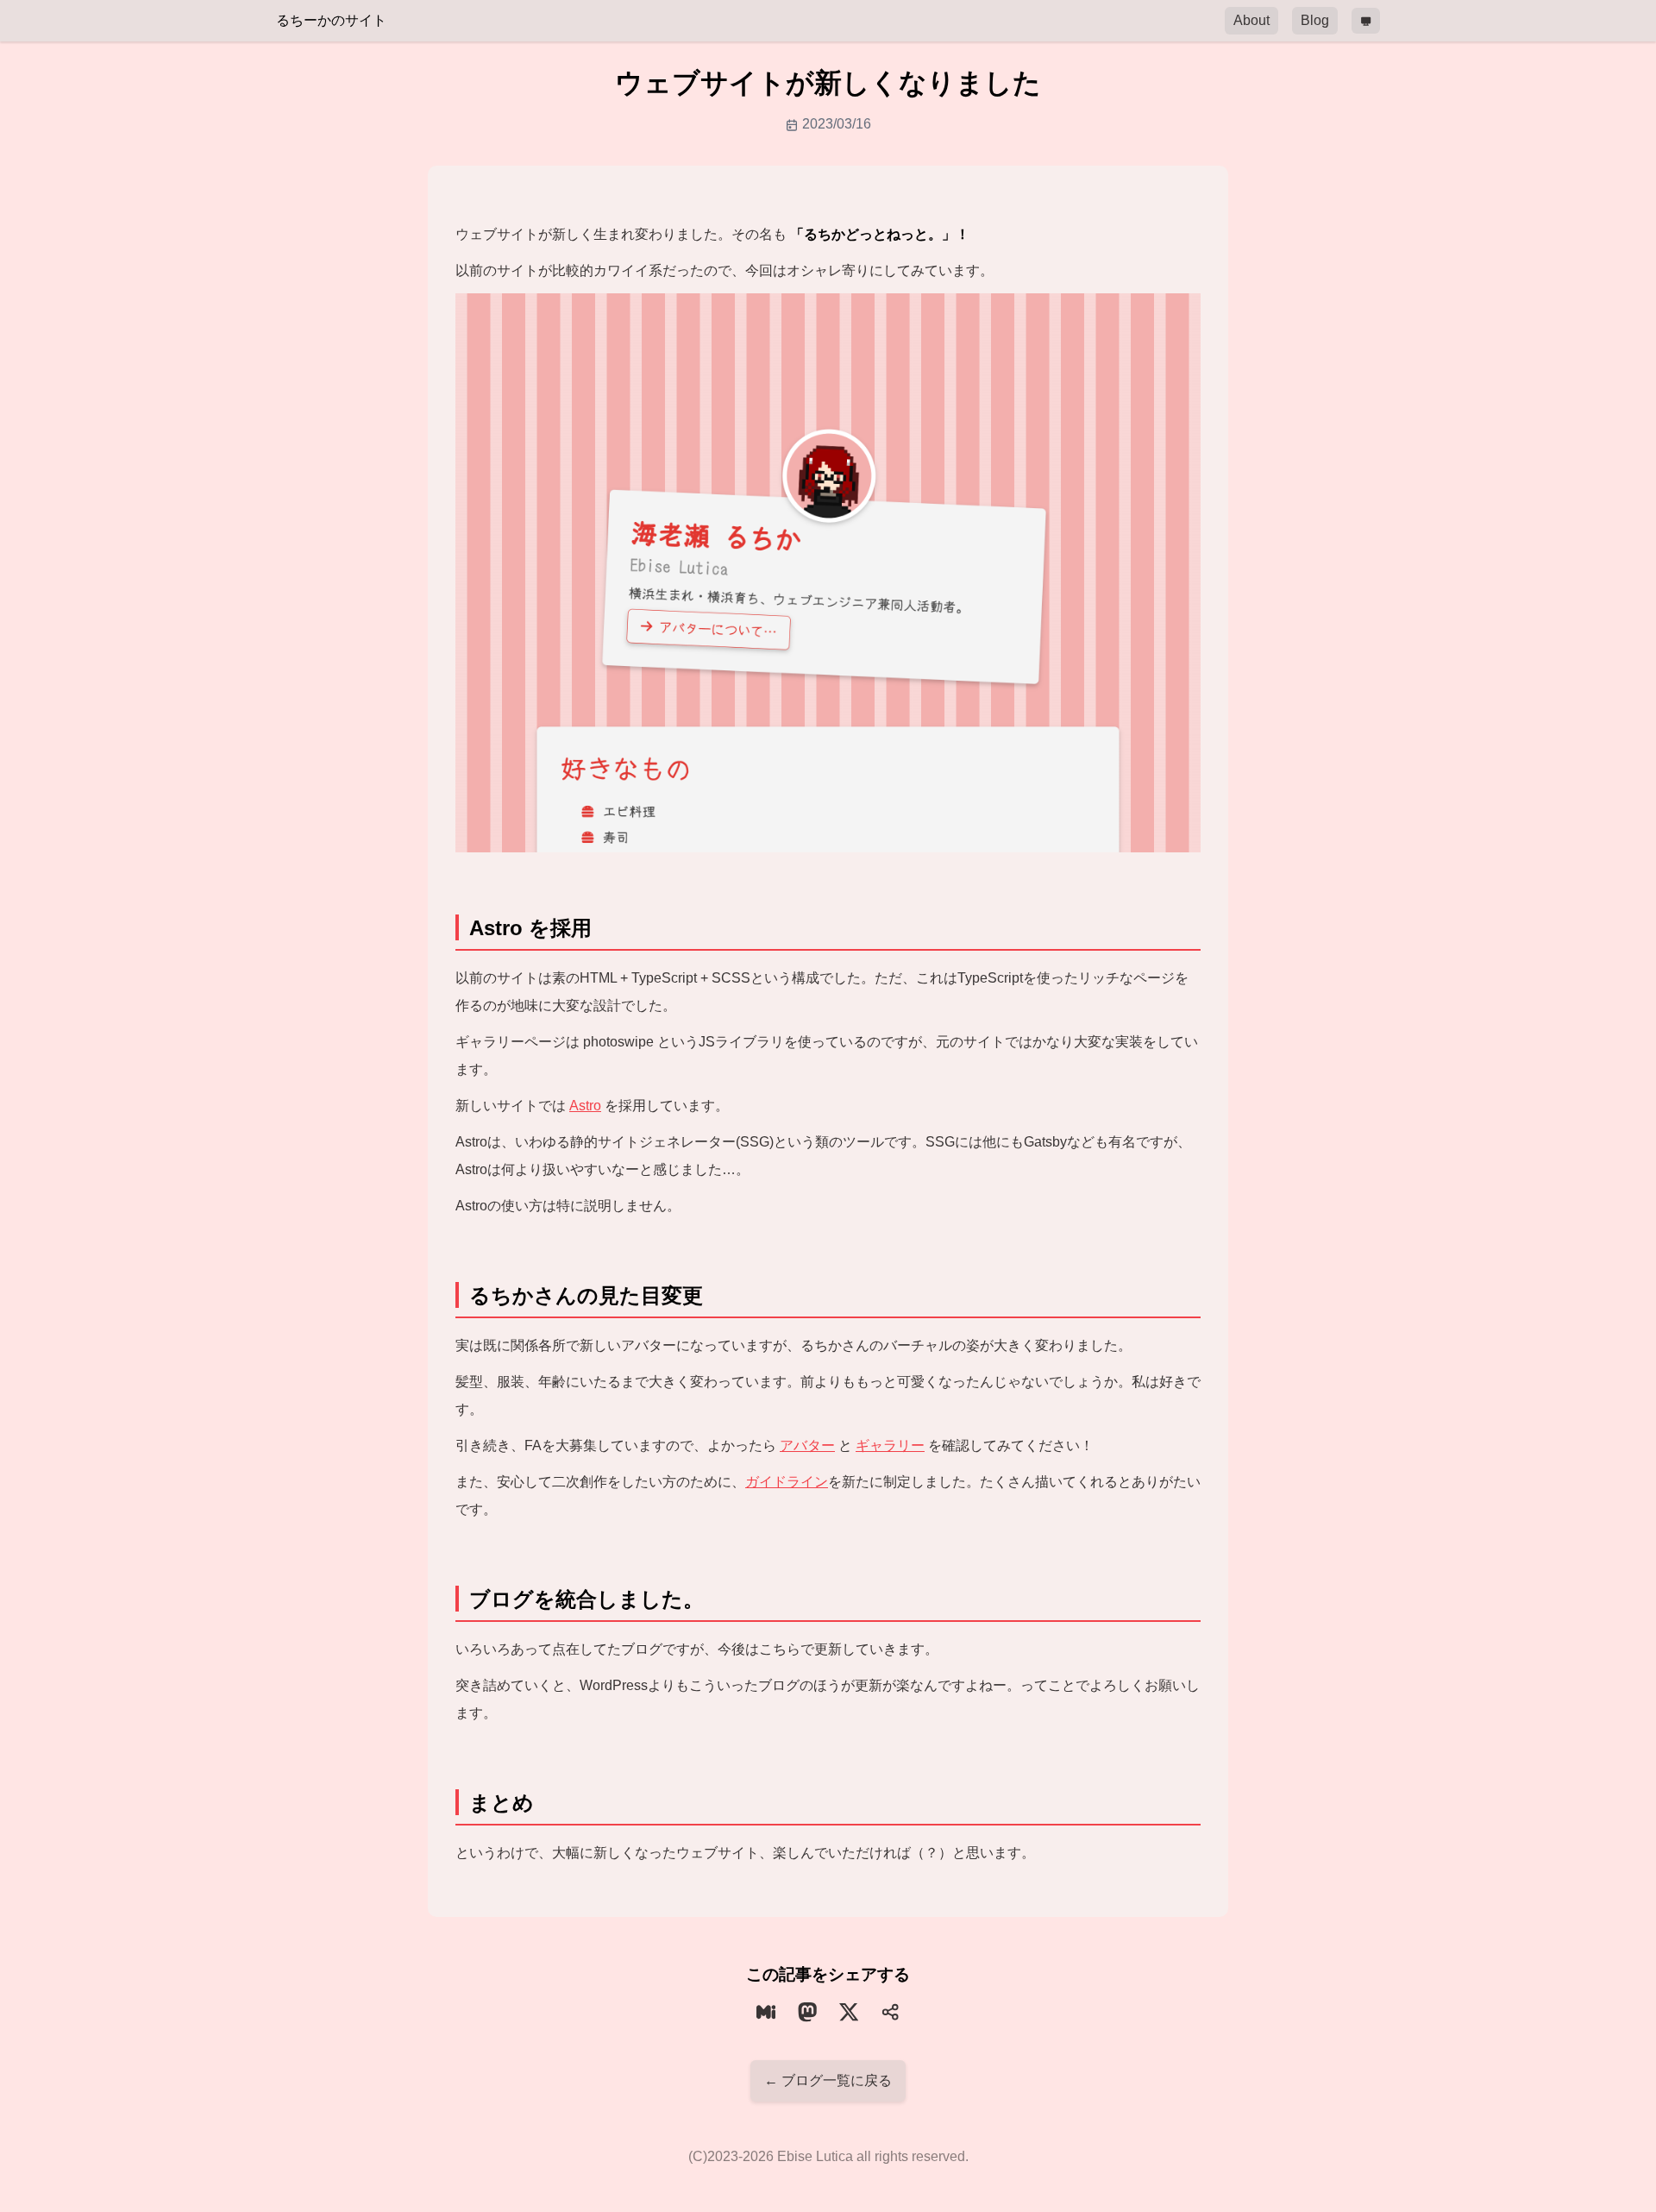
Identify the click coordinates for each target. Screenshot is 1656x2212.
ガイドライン (787, 1482)
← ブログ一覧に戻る (828, 2080)
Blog (1315, 20)
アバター (807, 1445)
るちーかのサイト (331, 20)
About (1251, 20)
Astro (585, 1106)
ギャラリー (890, 1445)
